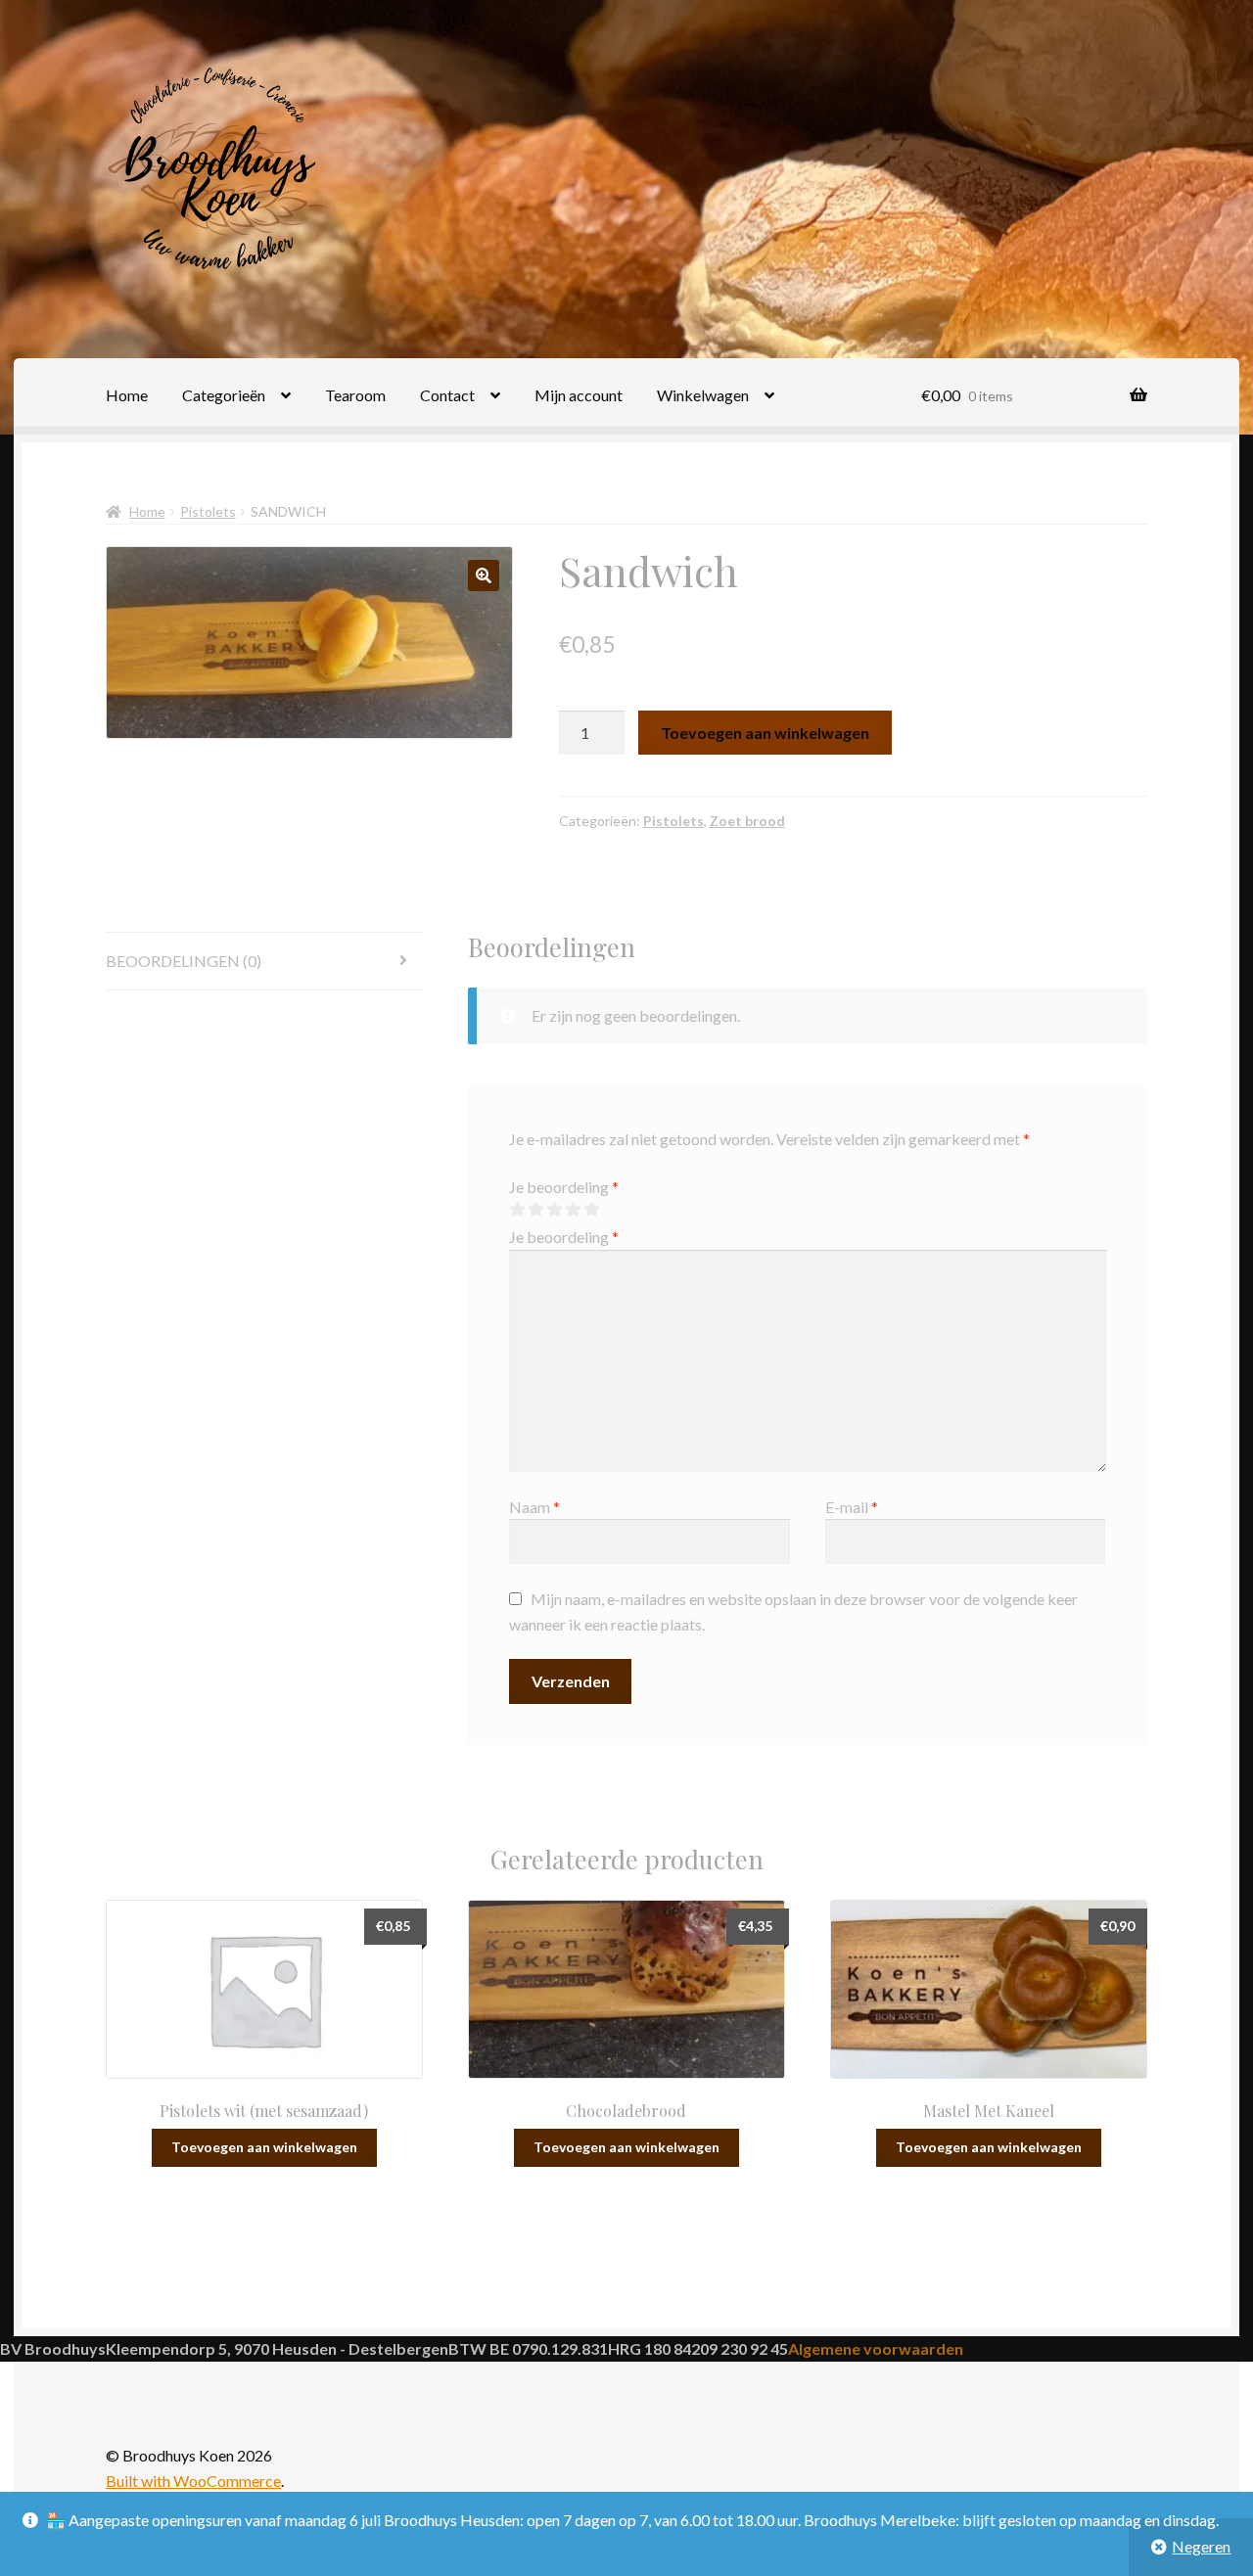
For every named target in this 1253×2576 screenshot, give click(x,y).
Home (127, 395)
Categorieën (224, 395)
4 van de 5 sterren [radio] (573, 1210)
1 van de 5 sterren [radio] (517, 1210)
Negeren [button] (1201, 2546)
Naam (534, 1507)
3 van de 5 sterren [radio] (554, 1210)
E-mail (852, 1507)
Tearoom (355, 395)
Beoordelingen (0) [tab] (184, 961)
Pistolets (208, 511)
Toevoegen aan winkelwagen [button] (264, 2147)
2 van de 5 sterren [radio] (535, 1210)
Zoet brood (747, 821)
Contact (447, 395)
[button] (484, 575)
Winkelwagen (703, 395)
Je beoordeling (564, 1187)
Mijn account (579, 395)
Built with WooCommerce (193, 2481)
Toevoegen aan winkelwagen (765, 733)
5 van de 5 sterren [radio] (591, 1210)
